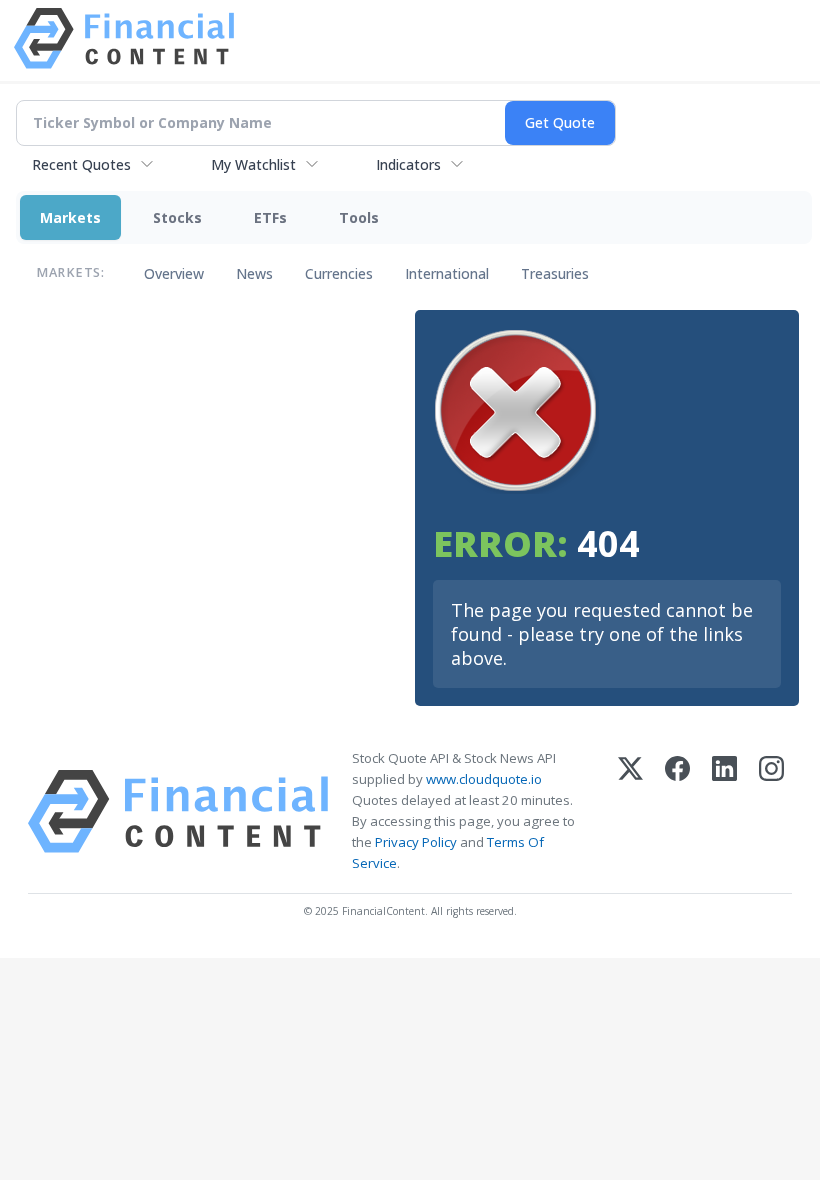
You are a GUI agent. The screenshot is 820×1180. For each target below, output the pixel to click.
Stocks (177, 217)
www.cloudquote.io (484, 779)
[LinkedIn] (724, 811)
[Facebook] (677, 811)
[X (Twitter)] (630, 811)
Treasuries (555, 273)
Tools (359, 217)
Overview (174, 273)
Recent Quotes (81, 164)
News (254, 273)
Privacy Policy (416, 842)
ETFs (270, 217)
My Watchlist (253, 164)
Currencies (339, 273)
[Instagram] (771, 811)
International (447, 273)
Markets (70, 217)
